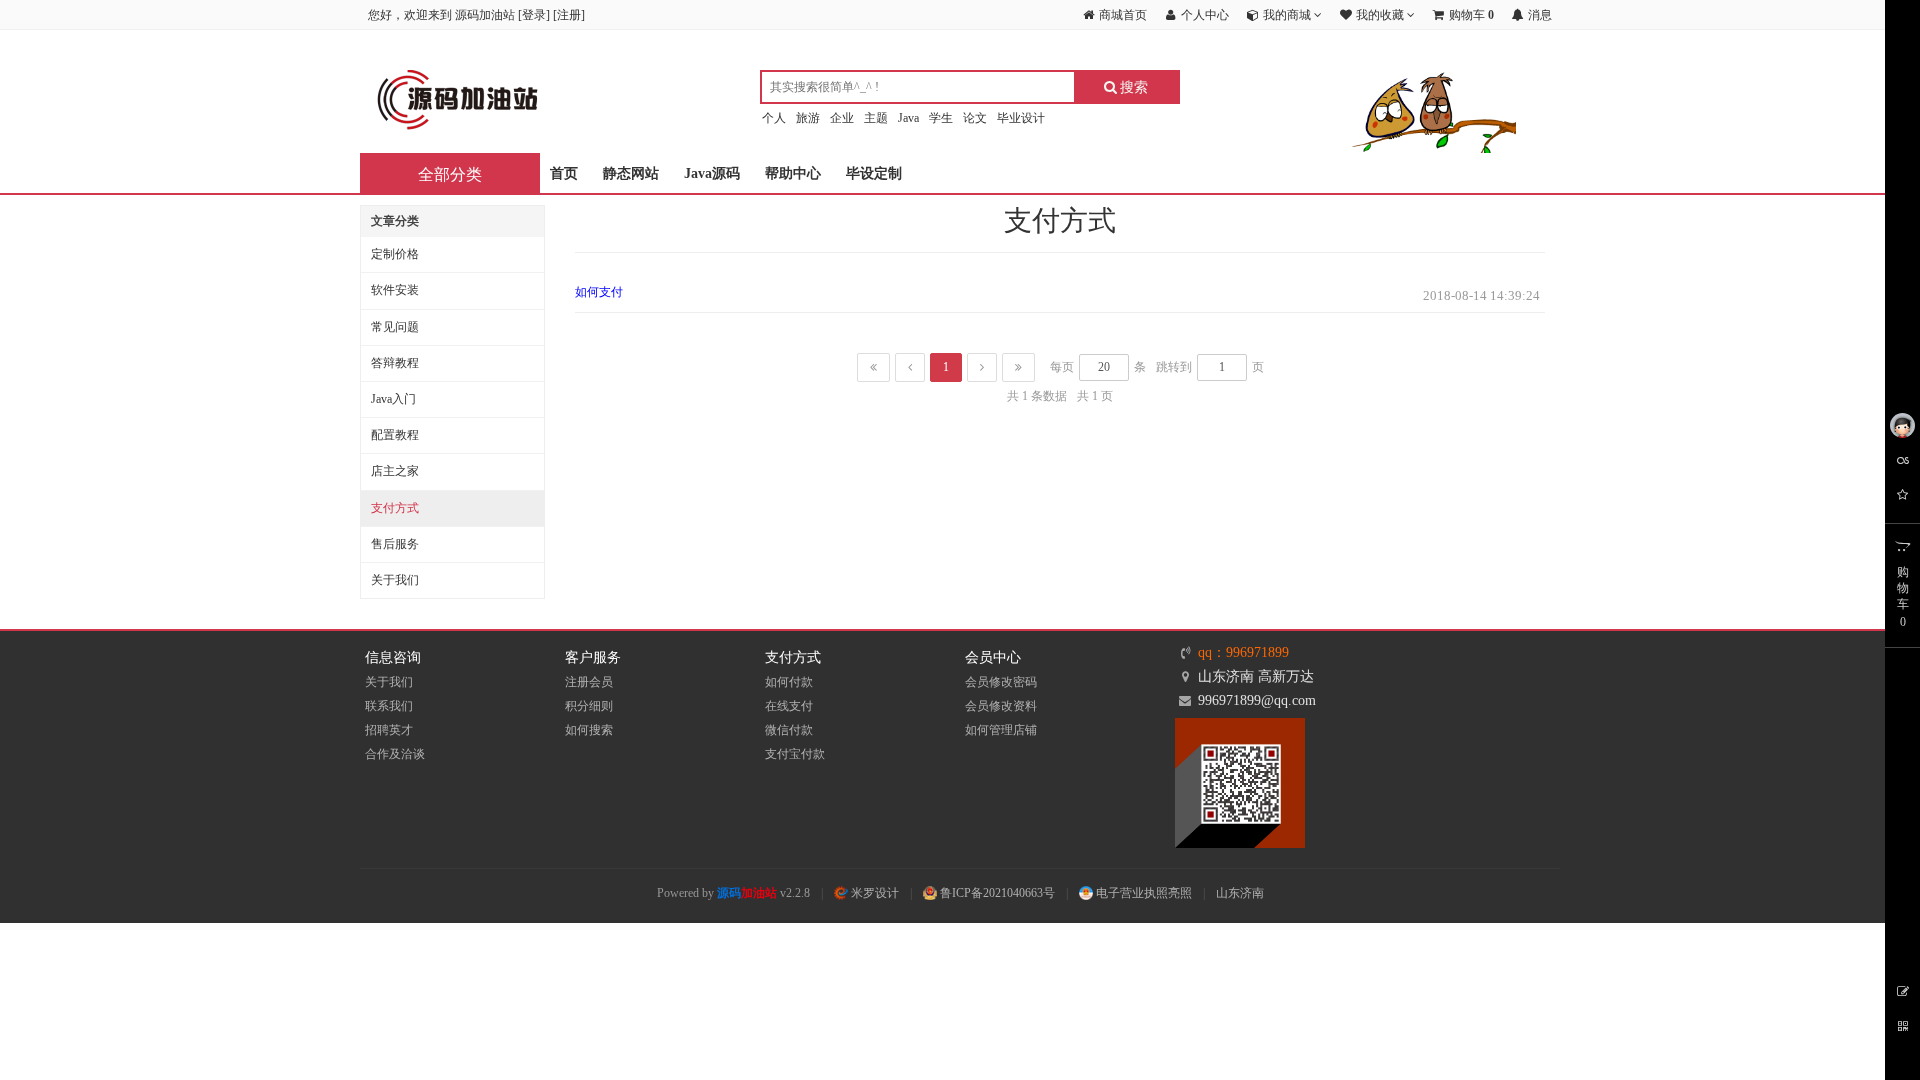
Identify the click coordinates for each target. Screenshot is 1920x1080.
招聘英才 (389, 730)
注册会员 (589, 682)
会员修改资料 (1001, 706)
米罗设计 (873, 893)
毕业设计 (1021, 118)
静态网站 (631, 173)
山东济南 (1240, 893)
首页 (564, 173)
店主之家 (395, 471)
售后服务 (395, 544)
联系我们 (389, 706)
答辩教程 (395, 363)
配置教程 (395, 435)
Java (908, 118)
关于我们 (395, 580)
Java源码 (712, 173)
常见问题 (395, 327)
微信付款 (789, 730)
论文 (975, 118)
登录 (534, 15)
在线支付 (789, 706)
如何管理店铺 (1001, 730)
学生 (941, 118)
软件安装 (395, 290)
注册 (569, 15)
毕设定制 (874, 173)
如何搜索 (589, 730)
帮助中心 (793, 173)
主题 (876, 118)
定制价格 (395, 254)
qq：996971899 (1243, 652)
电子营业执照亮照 (1142, 893)
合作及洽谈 (395, 754)
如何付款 (789, 682)
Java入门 (393, 399)
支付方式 (395, 508)
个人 (774, 118)
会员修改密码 (1001, 682)
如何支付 (599, 292)
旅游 (808, 118)
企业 (842, 118)
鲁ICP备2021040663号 (996, 893)
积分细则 (589, 706)
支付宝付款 (795, 754)
